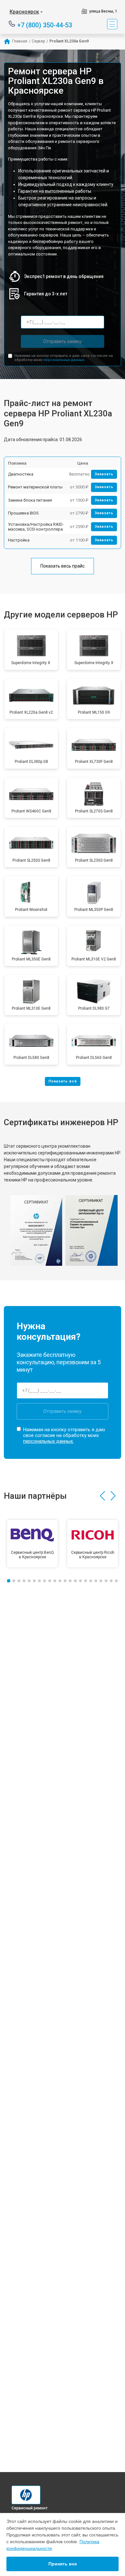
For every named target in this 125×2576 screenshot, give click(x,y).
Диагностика (21, 474)
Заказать (104, 474)
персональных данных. (64, 360)
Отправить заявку (63, 341)
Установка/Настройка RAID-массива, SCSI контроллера (36, 527)
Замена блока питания (30, 500)
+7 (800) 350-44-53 (45, 25)
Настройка (19, 540)
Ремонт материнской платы (35, 487)
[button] (102, 1496)
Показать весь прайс (63, 566)
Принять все (63, 2564)
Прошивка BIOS (23, 513)
